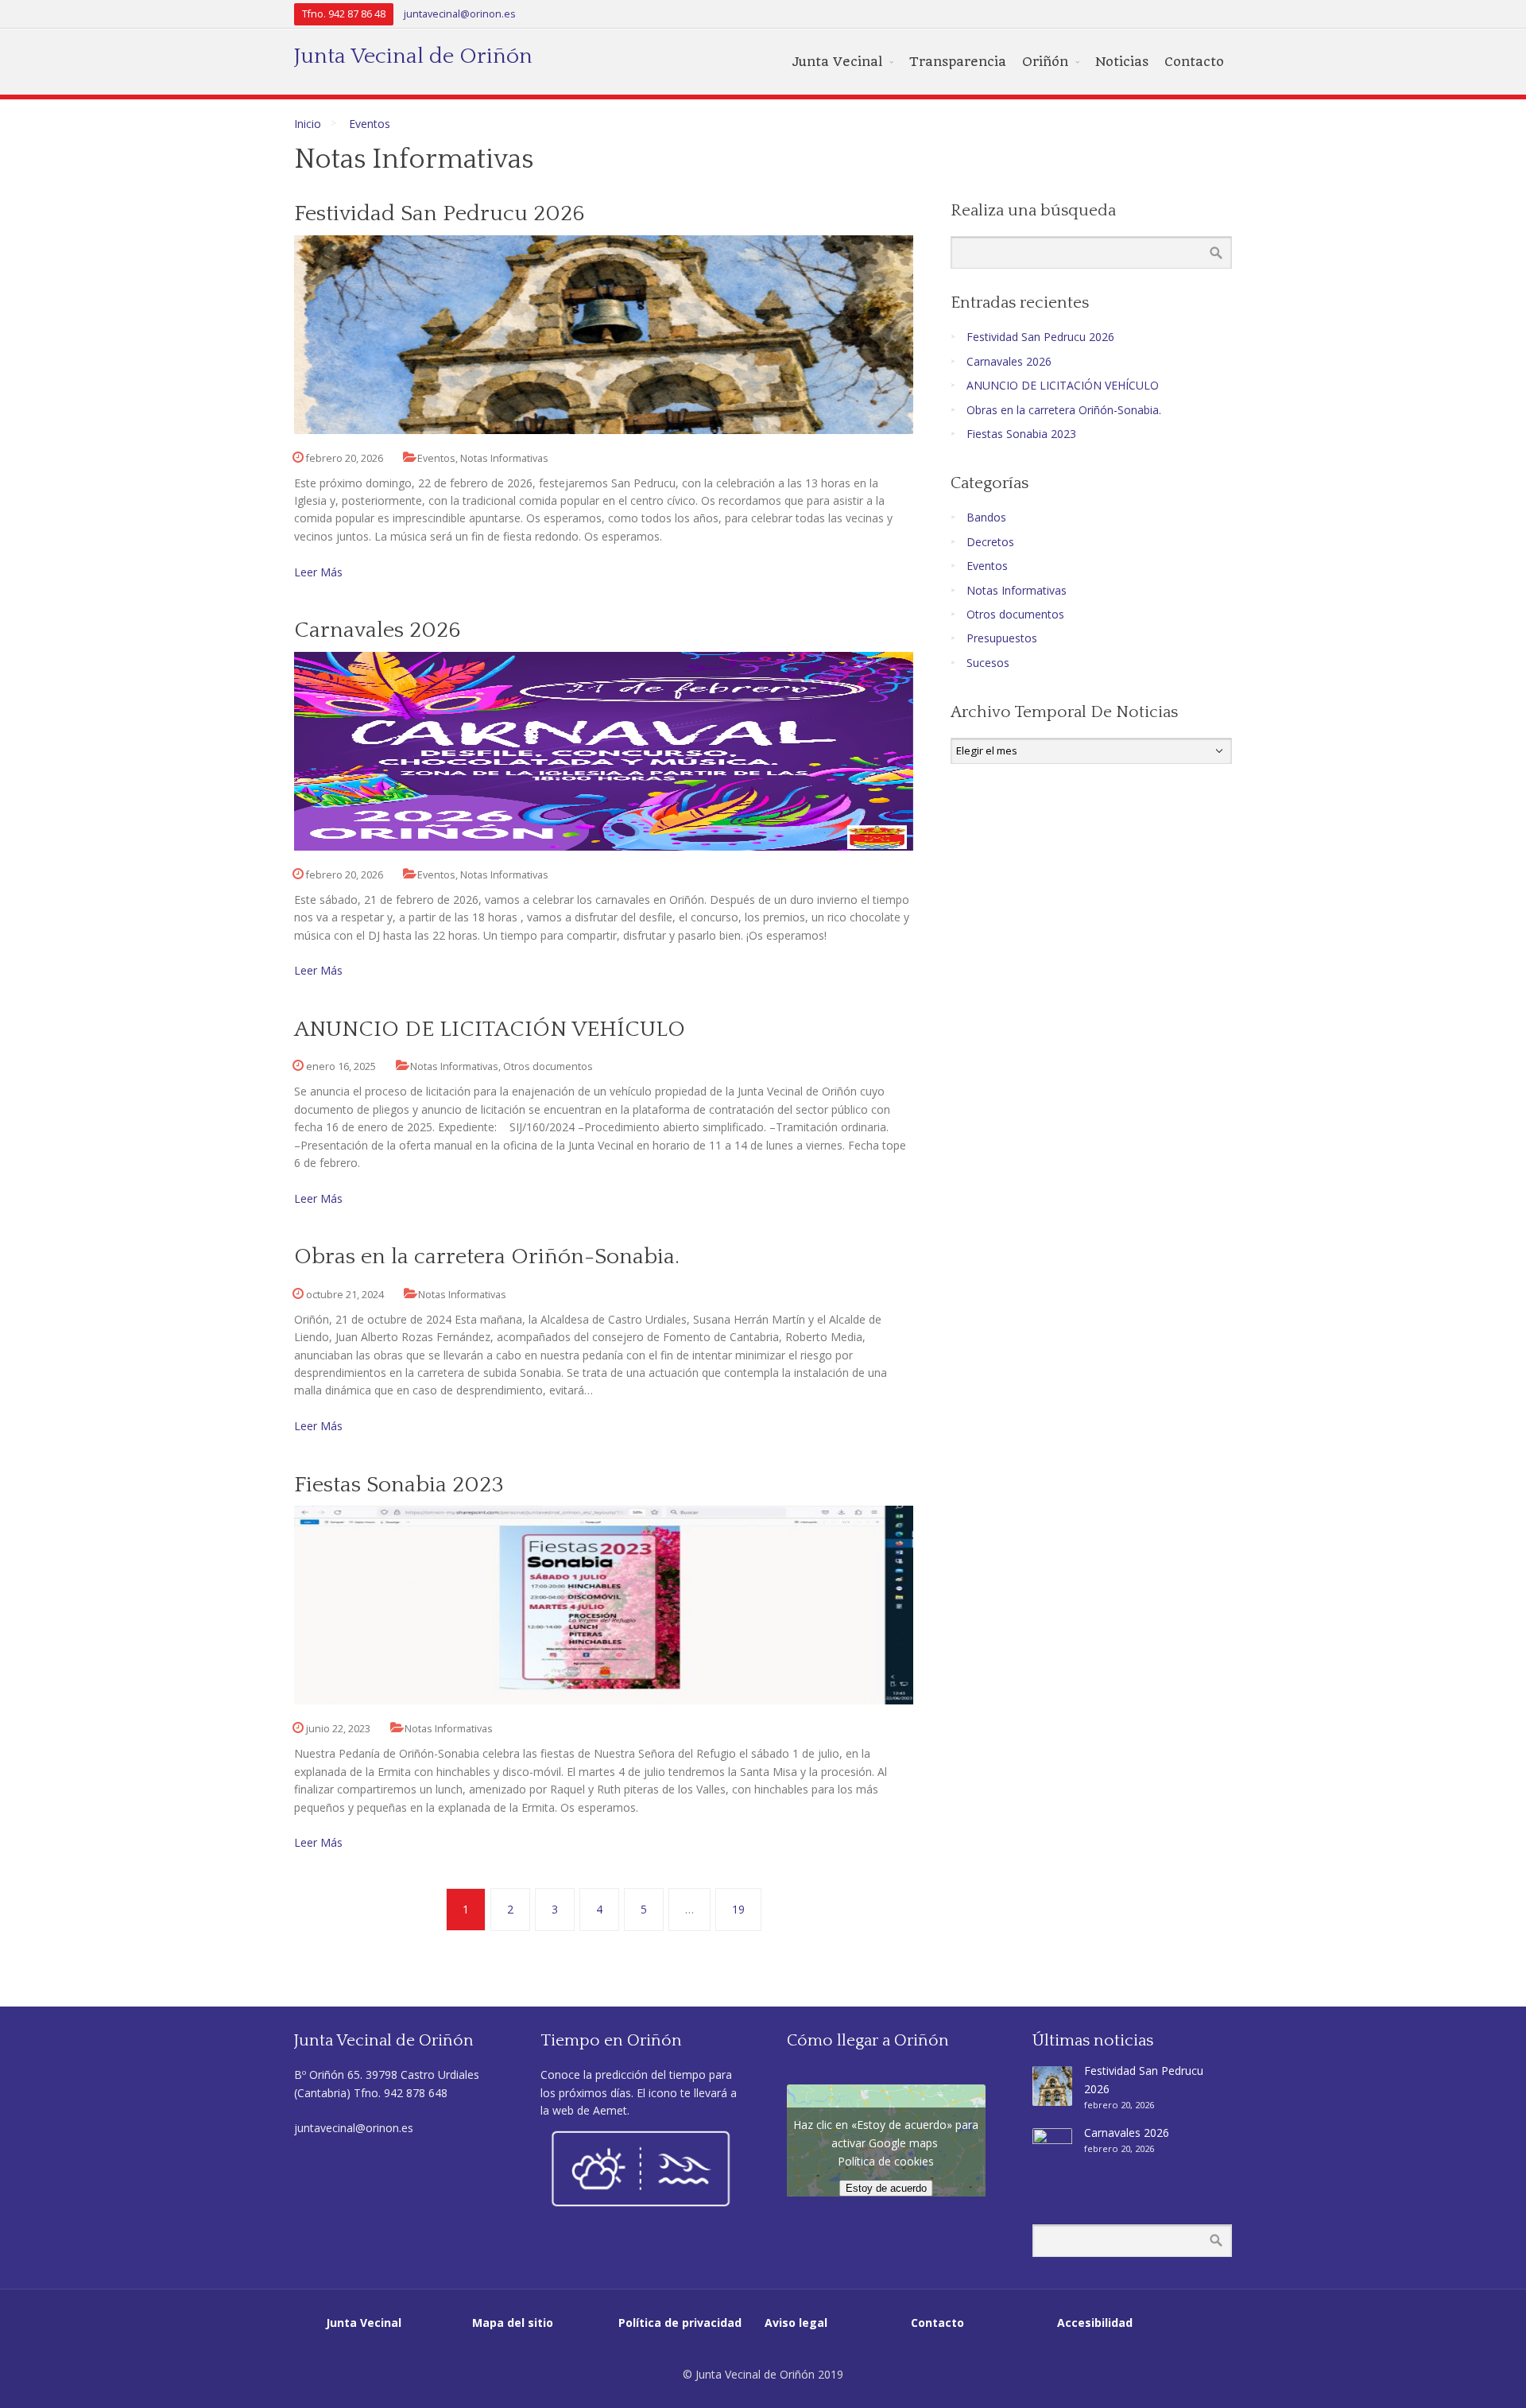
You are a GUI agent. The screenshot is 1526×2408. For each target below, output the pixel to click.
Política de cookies (886, 2161)
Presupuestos (1002, 638)
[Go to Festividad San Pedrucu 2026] (604, 335)
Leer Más (318, 572)
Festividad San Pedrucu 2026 (440, 213)
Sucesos (988, 663)
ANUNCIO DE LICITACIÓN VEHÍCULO (490, 1029)
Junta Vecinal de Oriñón (413, 56)
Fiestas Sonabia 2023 (399, 1485)
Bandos (986, 517)
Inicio (308, 124)
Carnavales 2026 (378, 630)
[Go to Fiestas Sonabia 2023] (604, 1605)
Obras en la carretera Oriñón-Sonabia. (487, 1256)
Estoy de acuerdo (886, 2188)
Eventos (370, 124)
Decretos (990, 542)
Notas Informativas (504, 458)
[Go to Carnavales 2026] (604, 751)
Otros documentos (548, 1066)
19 (738, 1909)
